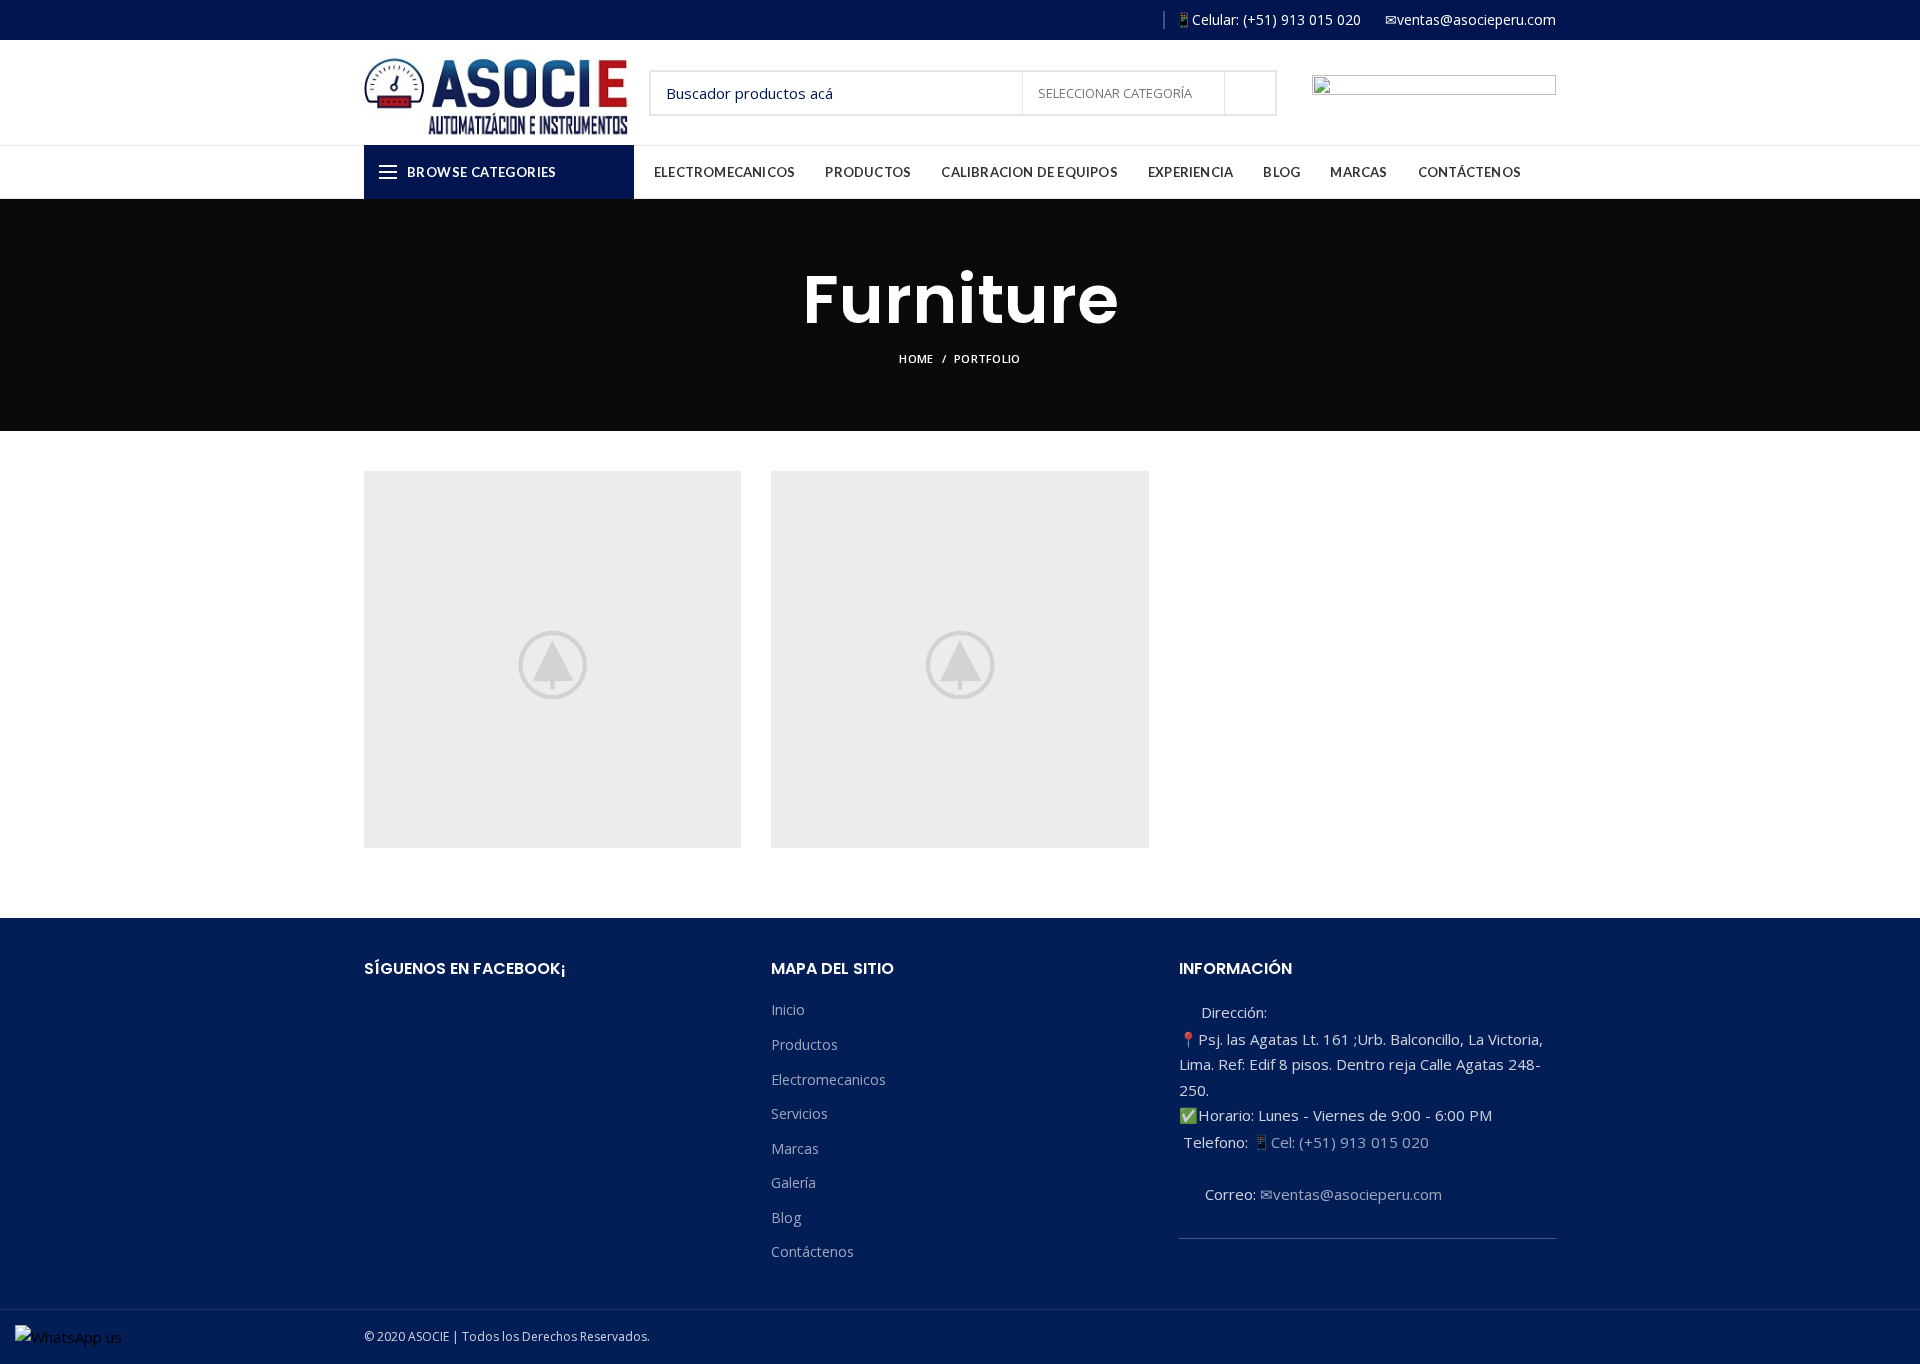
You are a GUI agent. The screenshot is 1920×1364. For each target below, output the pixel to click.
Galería (793, 1182)
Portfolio (987, 358)
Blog (786, 1217)
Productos (804, 1044)
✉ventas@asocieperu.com (1351, 1194)
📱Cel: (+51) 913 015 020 (1340, 1142)
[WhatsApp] (1138, 20)
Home (916, 358)
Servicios (799, 1113)
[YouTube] (1109, 20)
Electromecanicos (828, 1079)
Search (1250, 93)
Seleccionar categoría (1116, 93)
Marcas (795, 1148)
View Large (726, 486)
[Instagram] (1080, 20)
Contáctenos (812, 1251)
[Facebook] (1051, 20)
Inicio (788, 1009)
